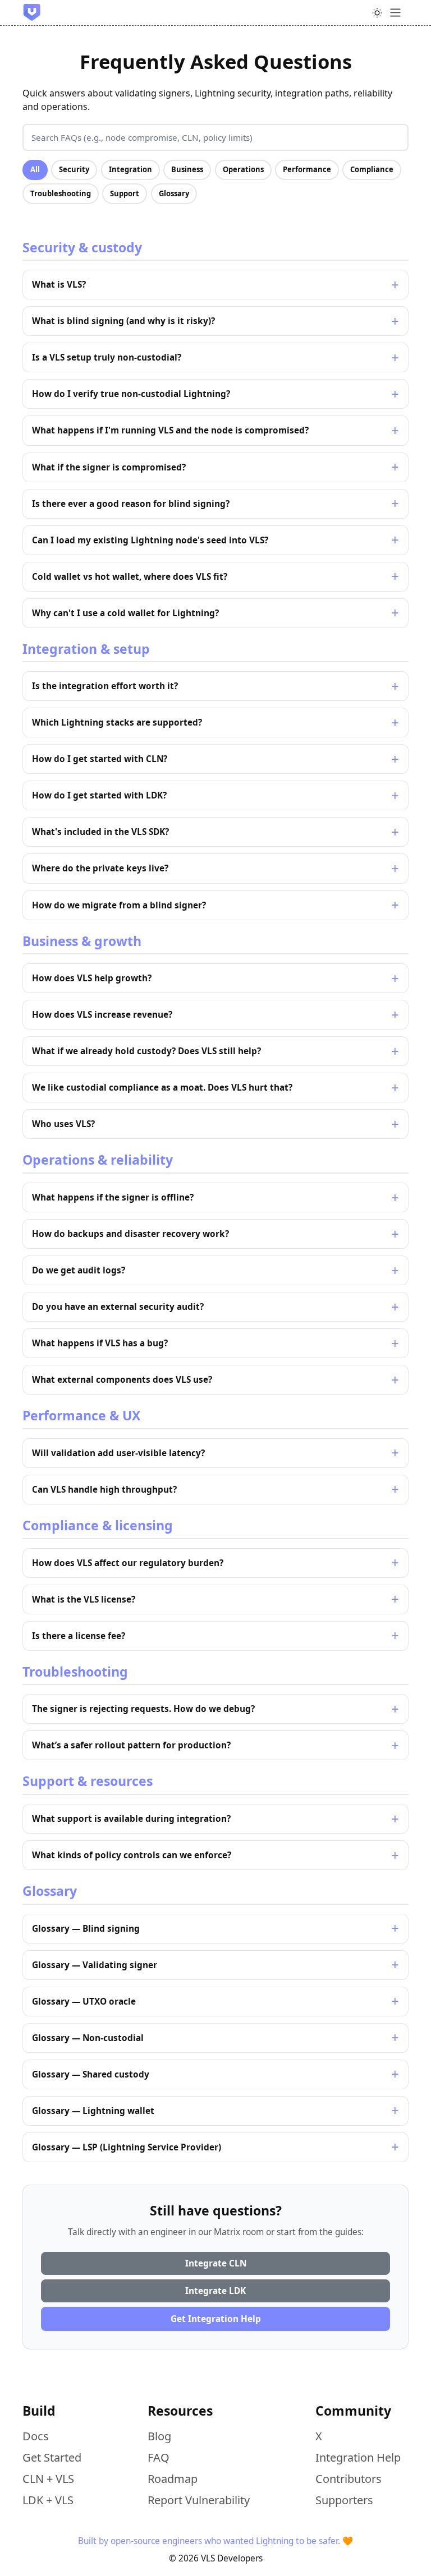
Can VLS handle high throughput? (104, 1490)
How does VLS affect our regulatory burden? (128, 1563)
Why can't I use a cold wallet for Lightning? (125, 613)
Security (74, 169)
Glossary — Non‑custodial (88, 2038)
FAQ (159, 2457)
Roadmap (173, 2479)
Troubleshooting (61, 193)
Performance (307, 169)
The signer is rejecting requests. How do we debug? (143, 1709)
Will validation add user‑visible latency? (118, 1453)
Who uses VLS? (63, 1124)
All (35, 169)
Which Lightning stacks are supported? (117, 723)
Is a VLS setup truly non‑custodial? (107, 357)
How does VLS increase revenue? (102, 1015)
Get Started (52, 2457)
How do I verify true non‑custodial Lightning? (131, 394)
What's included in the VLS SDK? (100, 832)
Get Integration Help (216, 2319)
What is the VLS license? (84, 1599)
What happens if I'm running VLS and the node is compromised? (170, 430)
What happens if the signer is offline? (113, 1197)
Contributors (349, 2479)
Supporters (344, 2500)
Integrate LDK (215, 2291)
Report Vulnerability (199, 2500)
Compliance (372, 169)
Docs (36, 2436)
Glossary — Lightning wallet (93, 2111)
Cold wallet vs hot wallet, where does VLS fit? (130, 577)
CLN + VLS (48, 2479)
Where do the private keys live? (100, 868)
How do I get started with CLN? (100, 759)
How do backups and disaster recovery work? (130, 1234)
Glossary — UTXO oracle (84, 2002)
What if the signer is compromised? (109, 467)
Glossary (174, 193)
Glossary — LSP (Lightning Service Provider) (127, 2147)
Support (125, 193)
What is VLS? (59, 285)
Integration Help (358, 2457)
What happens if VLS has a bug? (100, 1343)
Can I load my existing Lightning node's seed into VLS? (150, 540)
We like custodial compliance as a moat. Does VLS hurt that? (162, 1088)
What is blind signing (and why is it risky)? (123, 321)
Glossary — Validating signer (95, 1965)
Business (187, 169)
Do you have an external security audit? (118, 1307)
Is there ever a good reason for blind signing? (131, 504)
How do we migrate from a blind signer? (119, 905)
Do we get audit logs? (79, 1270)
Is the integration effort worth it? (105, 686)
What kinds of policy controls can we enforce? (132, 1855)
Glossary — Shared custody (91, 2074)
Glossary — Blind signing (86, 1929)
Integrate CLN (216, 2263)
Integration (130, 169)
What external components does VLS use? (122, 1380)
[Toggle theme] (377, 13)
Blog (159, 2436)
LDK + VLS (48, 2500)
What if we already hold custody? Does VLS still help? (146, 1051)
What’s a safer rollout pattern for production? (131, 1745)
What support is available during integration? (131, 1819)
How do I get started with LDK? (99, 795)
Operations (243, 169)
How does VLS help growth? (92, 978)
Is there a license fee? (79, 1636)
